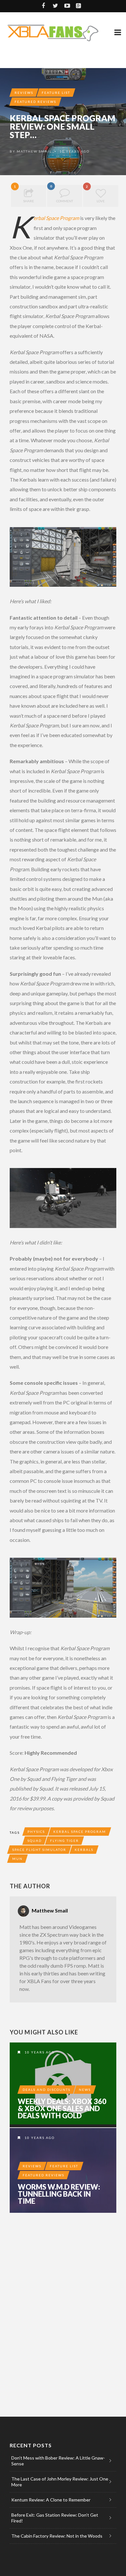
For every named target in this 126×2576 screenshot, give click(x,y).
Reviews (24, 93)
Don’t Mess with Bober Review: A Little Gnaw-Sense (58, 2461)
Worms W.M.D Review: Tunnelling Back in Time (59, 2194)
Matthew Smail (34, 151)
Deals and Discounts (47, 2090)
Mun (17, 1859)
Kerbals (84, 1850)
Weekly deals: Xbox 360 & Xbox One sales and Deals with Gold (62, 2109)
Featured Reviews (35, 102)
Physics (36, 1832)
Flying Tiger (64, 1841)
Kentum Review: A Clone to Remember (51, 2500)
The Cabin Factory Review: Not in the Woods (57, 2536)
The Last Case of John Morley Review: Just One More (60, 2482)
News (85, 2090)
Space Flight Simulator (39, 1850)
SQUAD (35, 1841)
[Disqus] (63, 2307)
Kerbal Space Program (56, 218)
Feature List (56, 93)
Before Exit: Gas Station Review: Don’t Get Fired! (55, 2518)
